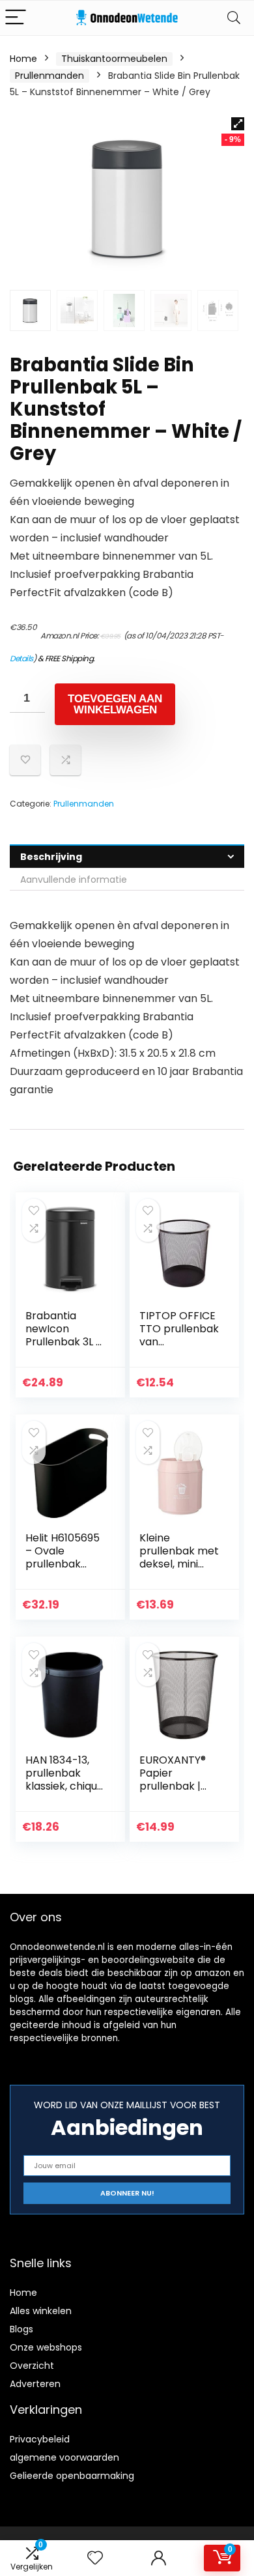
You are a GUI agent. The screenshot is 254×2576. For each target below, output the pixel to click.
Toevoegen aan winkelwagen (115, 704)
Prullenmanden (49, 76)
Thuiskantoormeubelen (114, 59)
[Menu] (16, 18)
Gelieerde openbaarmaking (72, 2476)
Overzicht (32, 2366)
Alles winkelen (41, 2311)
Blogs (21, 2329)
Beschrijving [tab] (51, 857)
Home (23, 59)
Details (21, 658)
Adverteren (35, 2384)
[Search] (234, 18)
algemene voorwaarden (64, 2457)
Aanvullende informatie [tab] (74, 880)
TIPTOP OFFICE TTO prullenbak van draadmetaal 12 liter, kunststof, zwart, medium (179, 1348)
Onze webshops (46, 2347)
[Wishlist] (95, 2558)
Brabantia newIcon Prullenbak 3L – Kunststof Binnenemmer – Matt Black (64, 1348)
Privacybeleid (40, 2439)
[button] (238, 124)
